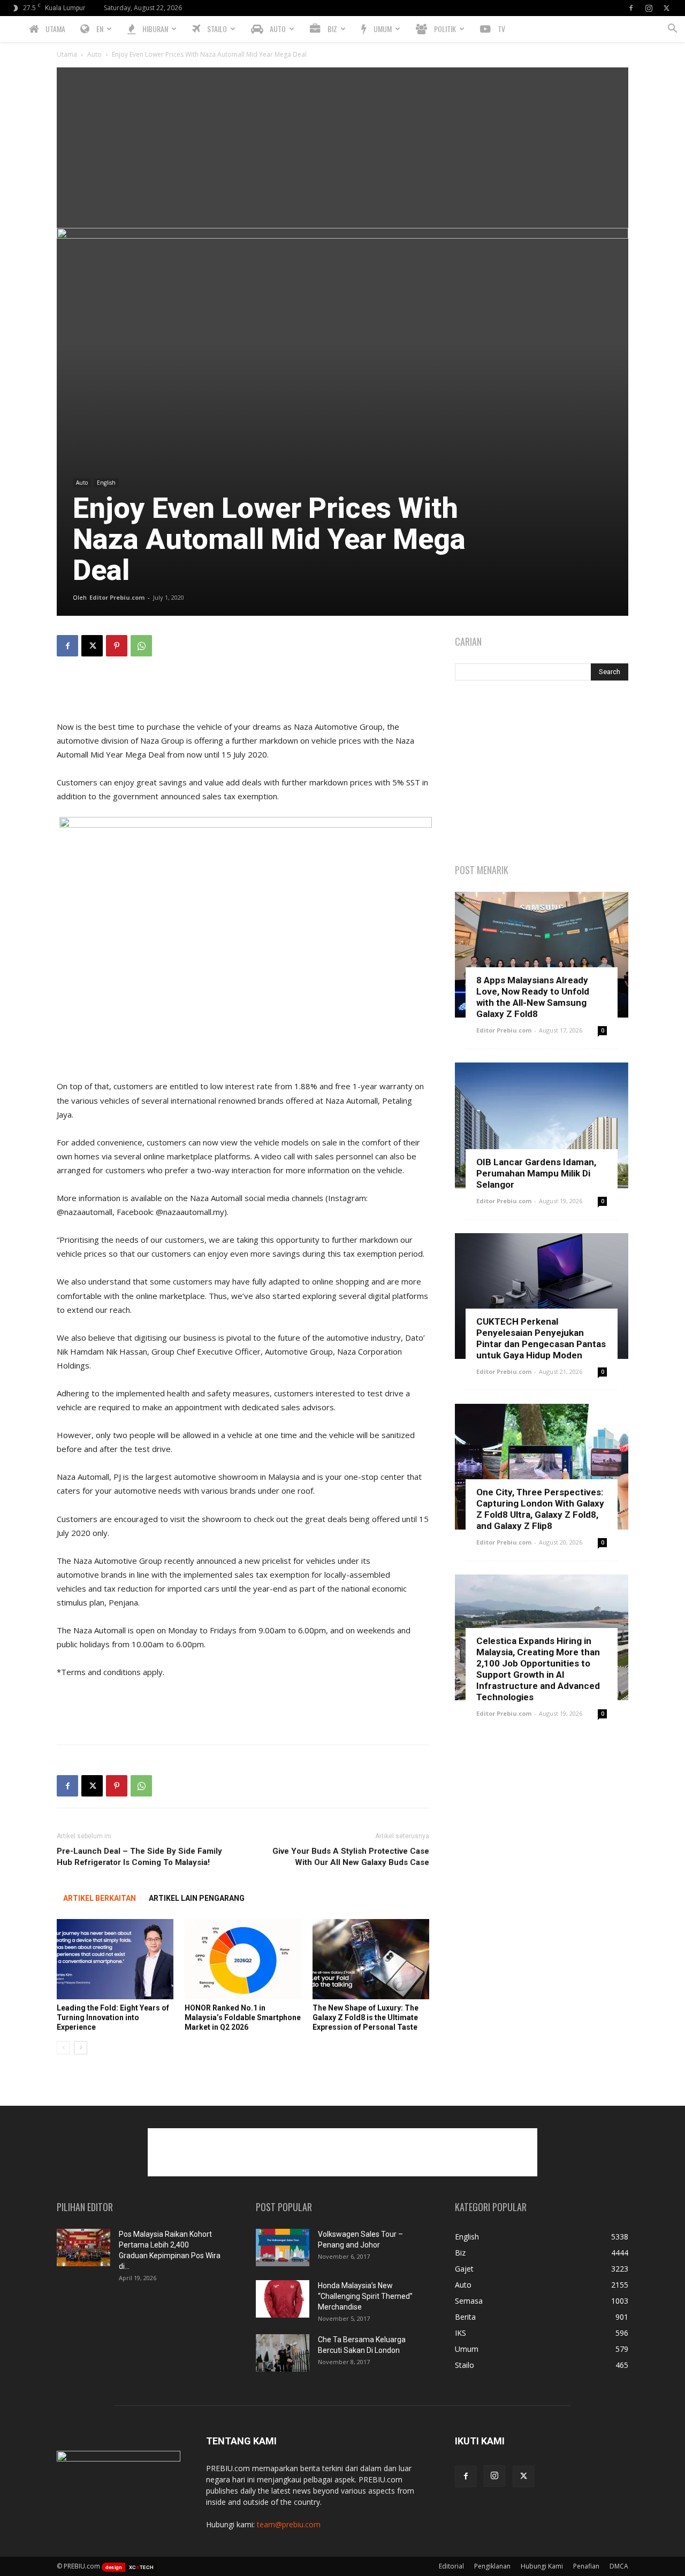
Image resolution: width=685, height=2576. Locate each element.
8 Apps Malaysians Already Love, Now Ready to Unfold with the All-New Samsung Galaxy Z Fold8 (533, 997)
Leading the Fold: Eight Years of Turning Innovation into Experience (113, 2017)
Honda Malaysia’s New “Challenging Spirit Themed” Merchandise (365, 2296)
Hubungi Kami (542, 2566)
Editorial (451, 2566)
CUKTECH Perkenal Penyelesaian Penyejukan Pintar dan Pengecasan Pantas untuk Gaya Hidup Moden (541, 1338)
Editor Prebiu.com (117, 597)
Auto (94, 54)
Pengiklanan (492, 2566)
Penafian (586, 2566)
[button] (672, 30)
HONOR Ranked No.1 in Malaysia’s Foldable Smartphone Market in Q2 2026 (243, 2017)
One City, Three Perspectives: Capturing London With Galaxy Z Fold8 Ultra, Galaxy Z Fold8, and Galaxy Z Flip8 (540, 1509)
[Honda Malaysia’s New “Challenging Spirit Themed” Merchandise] (283, 2299)
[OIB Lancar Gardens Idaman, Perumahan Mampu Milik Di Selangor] (542, 1125)
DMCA (619, 2566)
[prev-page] (63, 2048)
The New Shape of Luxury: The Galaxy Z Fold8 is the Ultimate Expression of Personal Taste (366, 2017)
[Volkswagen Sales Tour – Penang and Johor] (283, 2248)
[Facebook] (631, 8)
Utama (67, 54)
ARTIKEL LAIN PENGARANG (197, 1898)
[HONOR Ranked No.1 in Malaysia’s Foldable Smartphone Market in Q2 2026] (243, 1959)
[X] (666, 8)
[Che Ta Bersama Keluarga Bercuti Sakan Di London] (283, 2353)
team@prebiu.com (289, 2524)
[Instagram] (649, 8)
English (106, 483)
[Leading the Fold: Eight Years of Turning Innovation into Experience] (115, 1959)
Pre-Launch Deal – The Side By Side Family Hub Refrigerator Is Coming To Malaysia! (139, 1857)
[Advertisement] (342, 148)
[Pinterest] (117, 646)
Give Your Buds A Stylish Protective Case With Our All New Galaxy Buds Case (351, 1857)
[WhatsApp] (141, 646)
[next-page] (81, 2048)
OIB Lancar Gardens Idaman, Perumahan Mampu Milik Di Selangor (536, 1173)
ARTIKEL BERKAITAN (100, 1898)
